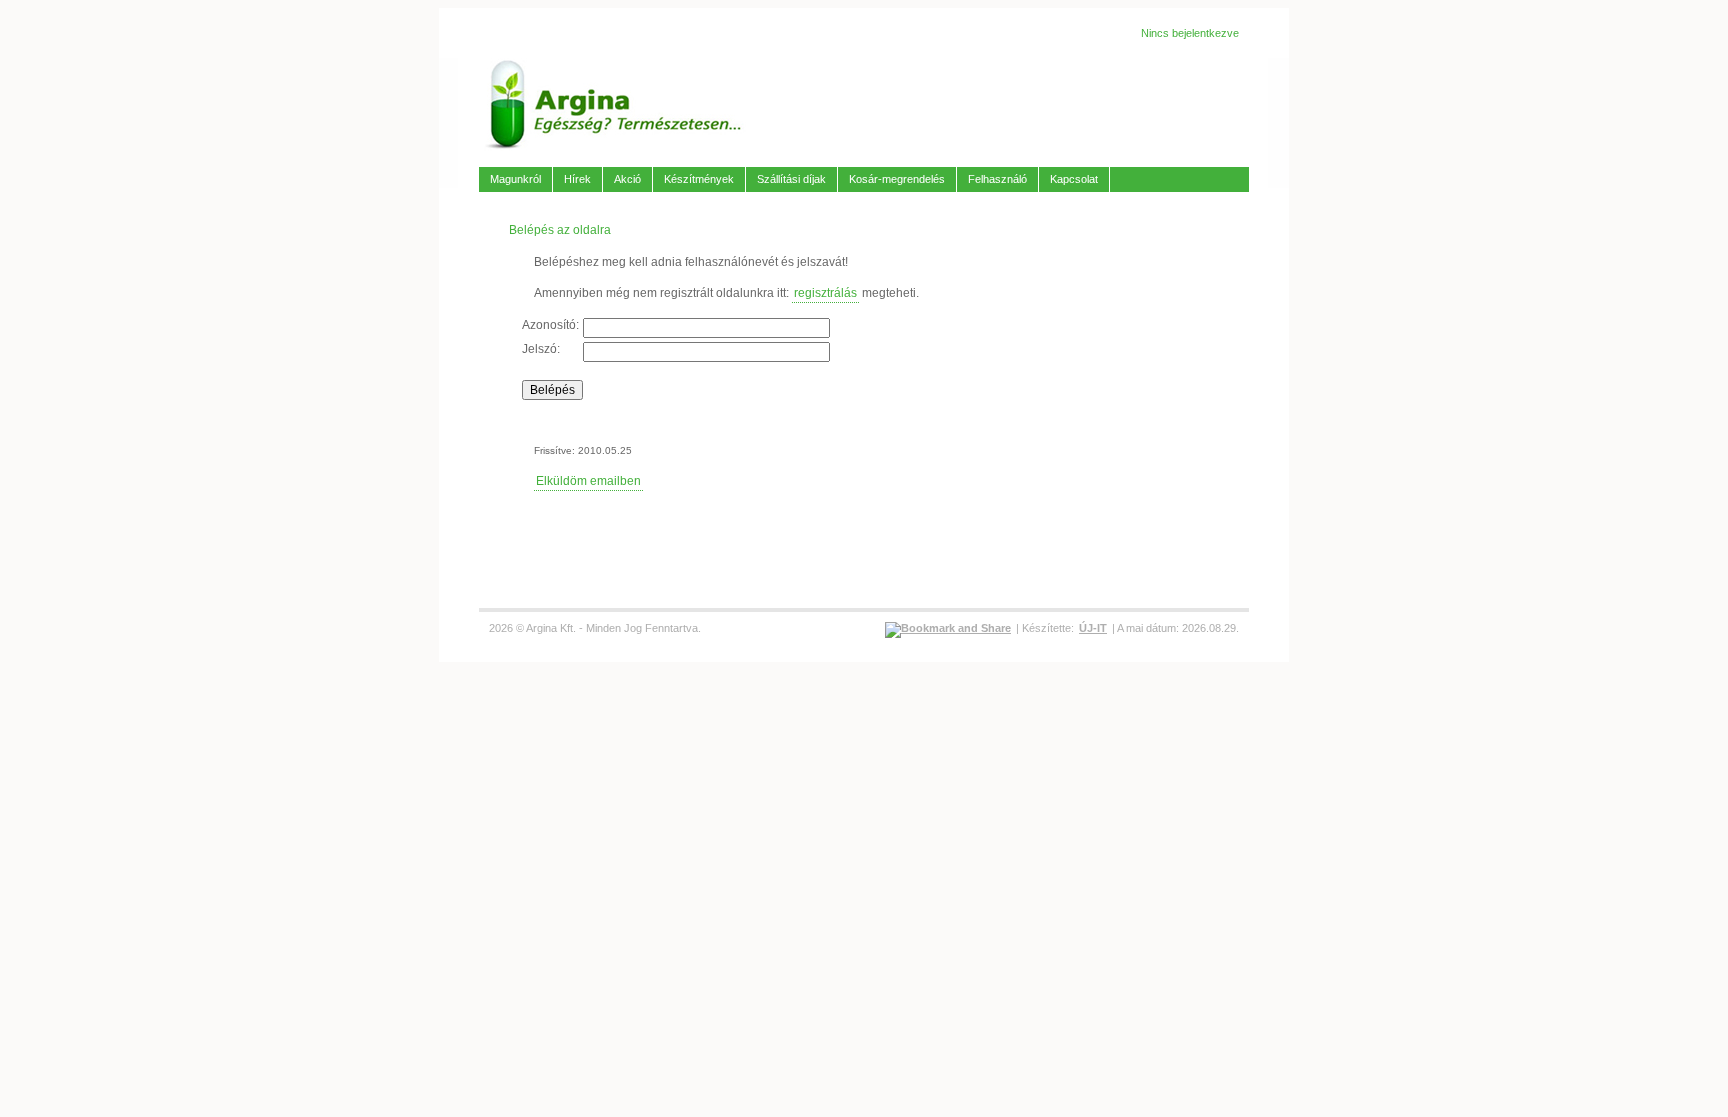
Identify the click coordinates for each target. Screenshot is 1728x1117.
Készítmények (699, 179)
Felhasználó (997, 179)
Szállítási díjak (791, 179)
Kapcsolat (1074, 179)
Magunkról (515, 179)
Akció (627, 179)
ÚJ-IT (1093, 628)
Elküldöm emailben (588, 481)
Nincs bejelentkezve (1190, 33)
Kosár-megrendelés (897, 179)
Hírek (577, 179)
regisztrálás (825, 293)
